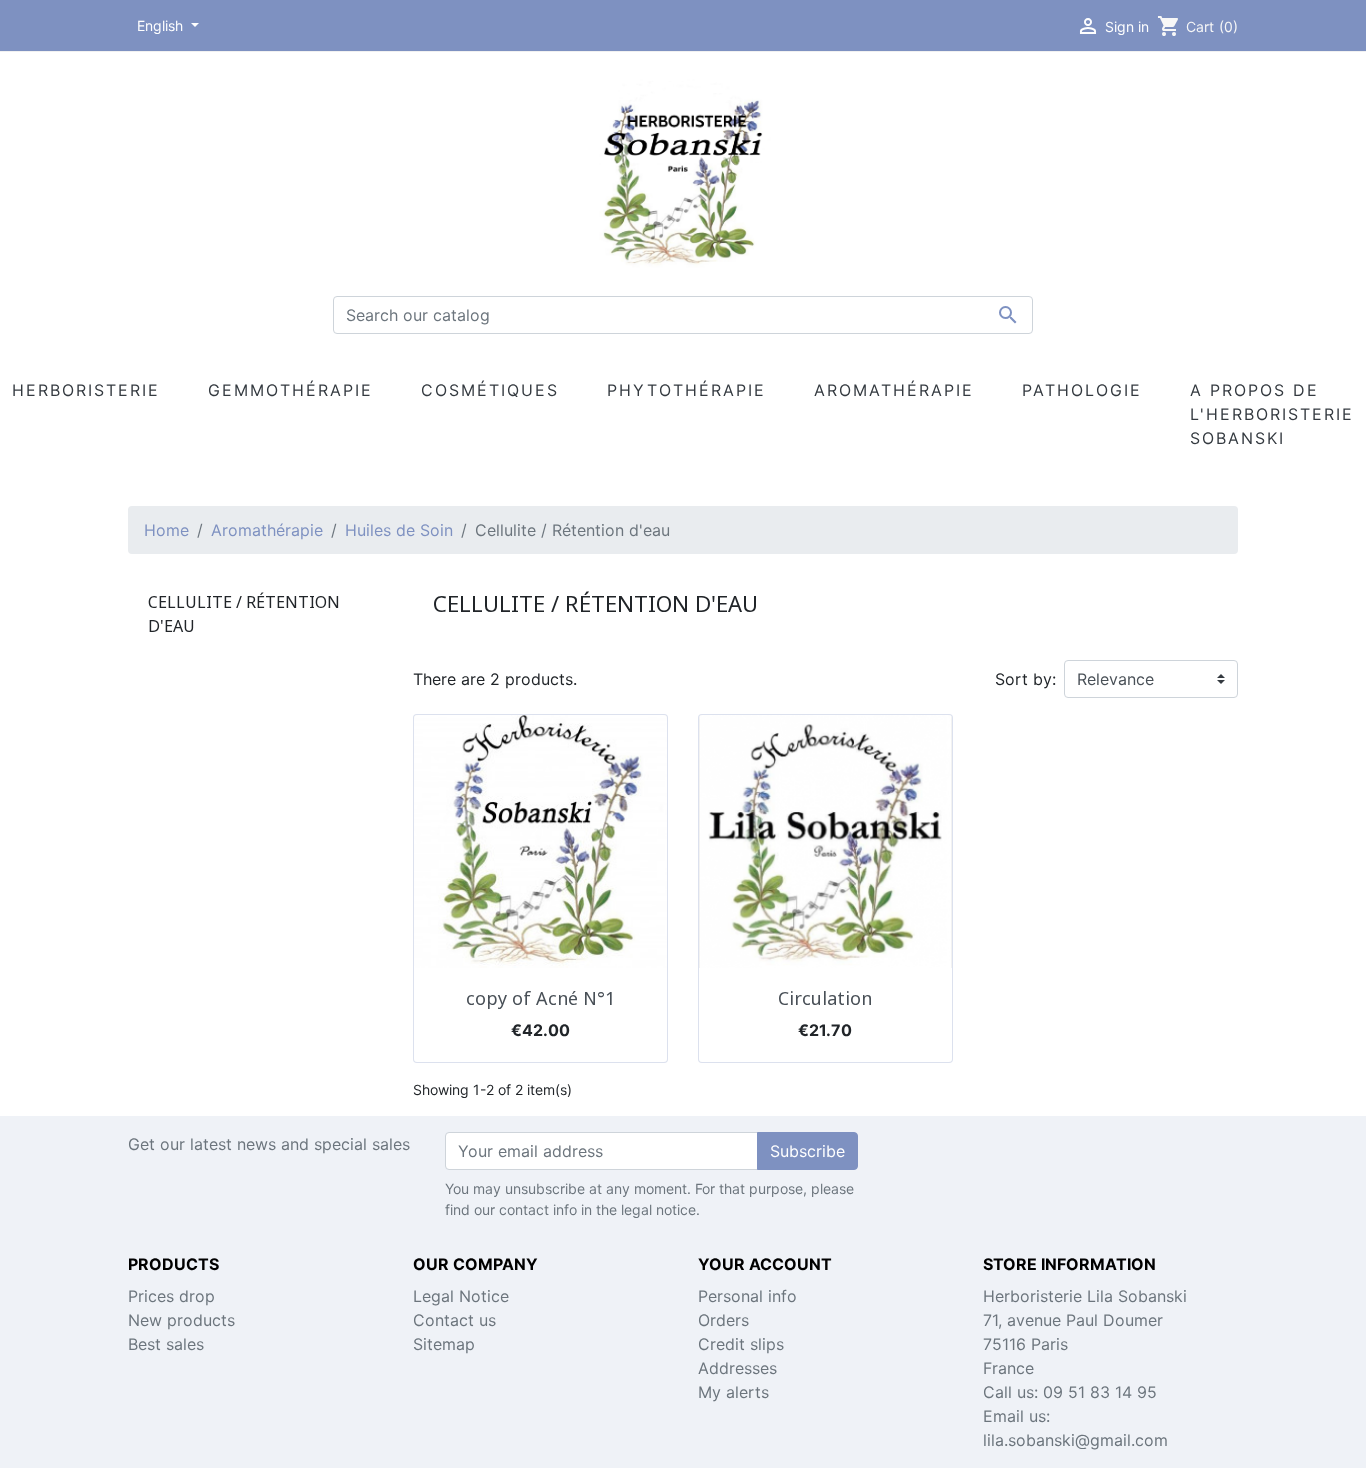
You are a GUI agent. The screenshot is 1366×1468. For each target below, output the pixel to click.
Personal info (747, 1296)
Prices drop (171, 1296)
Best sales (166, 1344)
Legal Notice (461, 1296)
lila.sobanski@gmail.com (1075, 1440)
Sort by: (1025, 679)
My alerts (733, 1392)
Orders (723, 1320)
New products (181, 1320)
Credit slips (741, 1344)
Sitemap (444, 1344)
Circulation (825, 998)
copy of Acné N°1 (540, 998)
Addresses (737, 1368)
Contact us (454, 1320)
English (162, 25)
